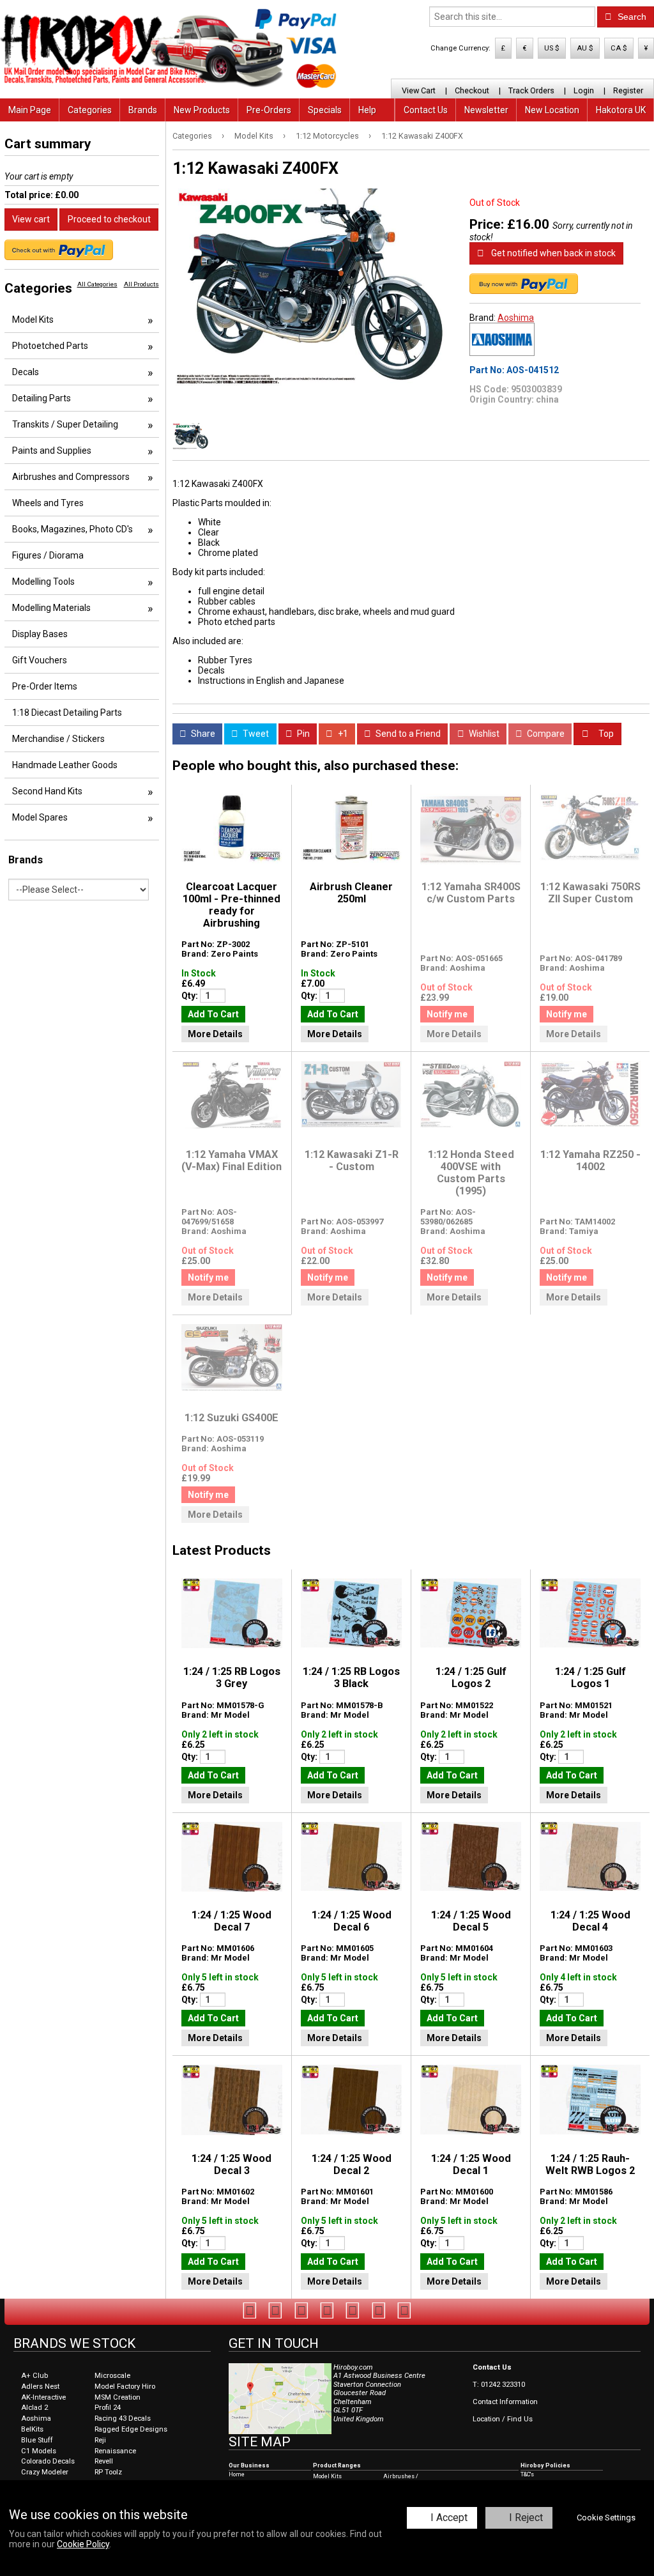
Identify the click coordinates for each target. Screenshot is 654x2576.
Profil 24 (108, 2408)
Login (584, 90)
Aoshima (516, 318)
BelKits (32, 2429)
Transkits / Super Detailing (65, 424)
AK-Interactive (43, 2397)
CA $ (619, 48)
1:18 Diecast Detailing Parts (67, 713)
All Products (141, 284)
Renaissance (115, 2451)
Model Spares (40, 817)
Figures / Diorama (48, 555)
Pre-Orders (269, 110)
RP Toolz (108, 2472)
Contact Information (505, 2402)
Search (631, 17)
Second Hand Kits (47, 791)
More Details (215, 1034)
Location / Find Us (503, 2419)
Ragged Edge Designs (131, 2429)
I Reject (526, 2518)
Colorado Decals (48, 2461)
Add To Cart (213, 1014)
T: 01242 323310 (499, 2385)
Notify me (447, 1014)
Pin (302, 734)
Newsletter (486, 110)
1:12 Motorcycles (327, 136)
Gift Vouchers (40, 660)
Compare (545, 734)
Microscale (112, 2376)
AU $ (585, 48)
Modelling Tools (43, 582)
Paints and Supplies (52, 451)
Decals (26, 372)
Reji (100, 2440)
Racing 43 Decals (123, 2418)
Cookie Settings (606, 2518)
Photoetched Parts (50, 346)
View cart (31, 219)
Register (628, 90)
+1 (342, 734)
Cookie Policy (83, 2544)
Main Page (30, 110)
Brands (143, 110)
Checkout (472, 90)
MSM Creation (118, 2397)
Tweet (255, 734)
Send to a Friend (407, 734)
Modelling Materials (51, 608)
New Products (202, 110)
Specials (325, 110)
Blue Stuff (37, 2440)
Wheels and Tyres (48, 503)
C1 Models (39, 2451)
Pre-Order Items (45, 686)
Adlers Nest (40, 2387)
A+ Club (34, 2376)
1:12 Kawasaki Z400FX (422, 136)
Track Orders (531, 90)
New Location (552, 110)
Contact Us (426, 110)
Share (202, 734)
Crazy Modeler (45, 2472)
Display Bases (40, 634)
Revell (104, 2461)
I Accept (449, 2518)
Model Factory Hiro (125, 2387)
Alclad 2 (34, 2408)
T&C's (527, 2474)
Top (605, 734)
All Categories (97, 284)
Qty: (191, 996)
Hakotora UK (621, 110)
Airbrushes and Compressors (71, 477)
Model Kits (254, 136)
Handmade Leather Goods (65, 765)
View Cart (419, 90)
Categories (90, 110)
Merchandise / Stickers (58, 739)
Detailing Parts (42, 398)
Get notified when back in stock (552, 253)
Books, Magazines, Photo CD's (72, 529)
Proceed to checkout (109, 219)
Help (367, 110)
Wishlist (483, 734)
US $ (552, 48)
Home (237, 2474)
